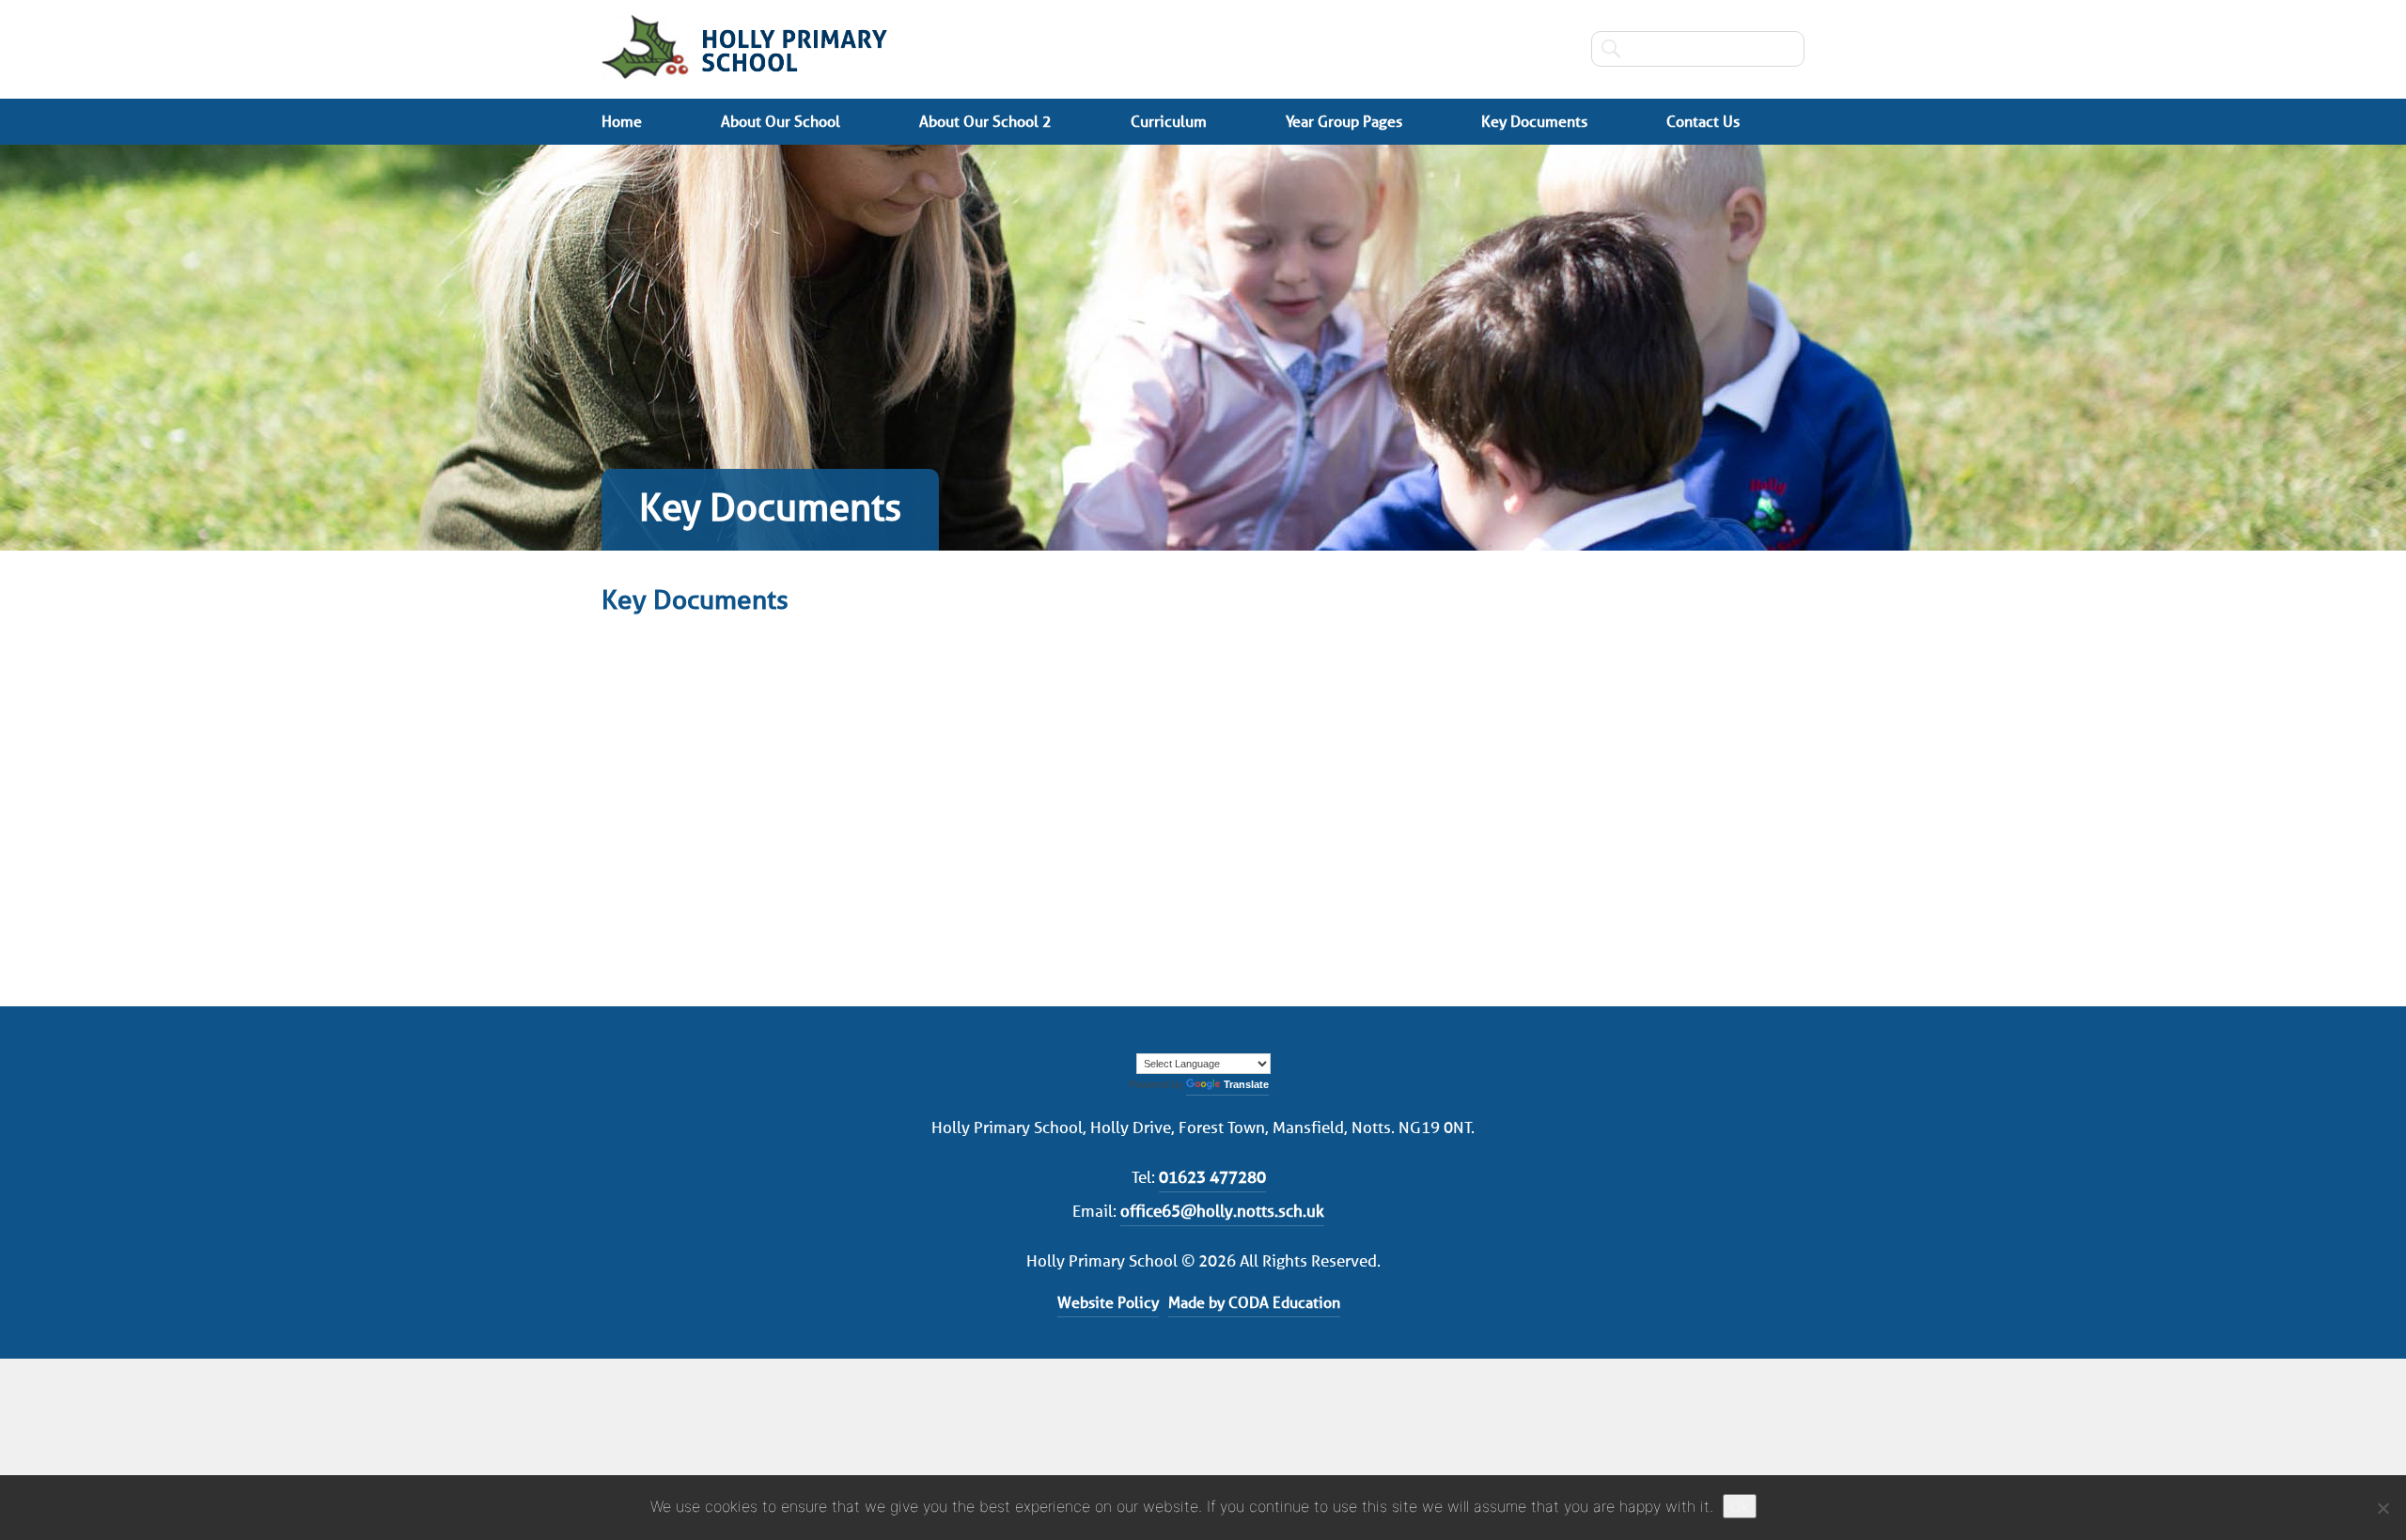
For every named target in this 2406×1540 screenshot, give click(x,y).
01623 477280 (1212, 1177)
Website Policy (1108, 1303)
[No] (2383, 1508)
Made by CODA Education (1254, 1303)
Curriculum (1169, 122)
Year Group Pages (1344, 122)
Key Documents (1534, 122)
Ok (1740, 1506)
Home (622, 122)
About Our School (781, 122)
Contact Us (1703, 122)
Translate (1246, 1084)
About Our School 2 (985, 122)
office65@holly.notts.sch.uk (1222, 1211)
